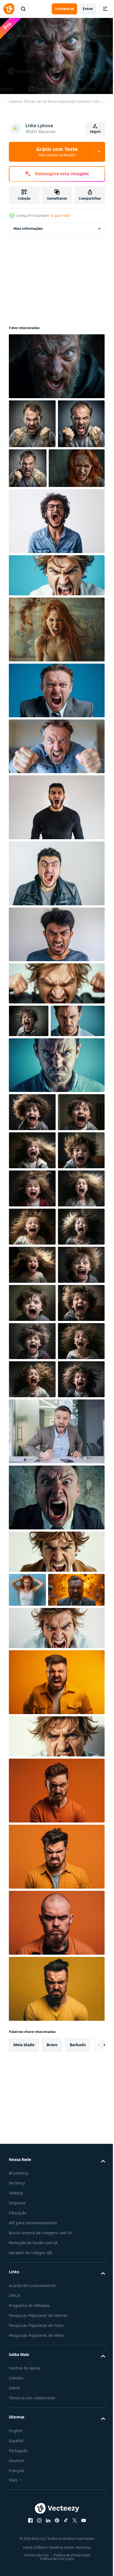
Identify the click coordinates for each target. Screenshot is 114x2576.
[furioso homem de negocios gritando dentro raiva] (56, 1882)
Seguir (95, 131)
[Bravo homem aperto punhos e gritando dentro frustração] (56, 792)
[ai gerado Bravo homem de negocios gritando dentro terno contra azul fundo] (56, 737)
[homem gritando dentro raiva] (56, 621)
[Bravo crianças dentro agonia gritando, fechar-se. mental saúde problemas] (32, 1458)
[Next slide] (92, 2463)
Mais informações (28, 226)
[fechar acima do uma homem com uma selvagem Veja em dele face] (56, 2046)
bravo (52, 2463)
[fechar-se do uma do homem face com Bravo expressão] (56, 2154)
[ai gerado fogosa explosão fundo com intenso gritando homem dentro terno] (37, 2008)
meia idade (24, 2463)
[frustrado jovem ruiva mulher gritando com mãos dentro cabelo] (27, 1974)
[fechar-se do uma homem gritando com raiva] (56, 1936)
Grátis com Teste (57, 152)
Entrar (88, 9)
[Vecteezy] (9, 9)
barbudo (78, 2463)
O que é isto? (61, 216)
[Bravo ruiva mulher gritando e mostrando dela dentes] (37, 514)
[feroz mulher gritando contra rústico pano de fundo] (56, 676)
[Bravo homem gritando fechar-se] (56, 1030)
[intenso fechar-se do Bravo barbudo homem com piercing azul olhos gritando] (56, 363)
